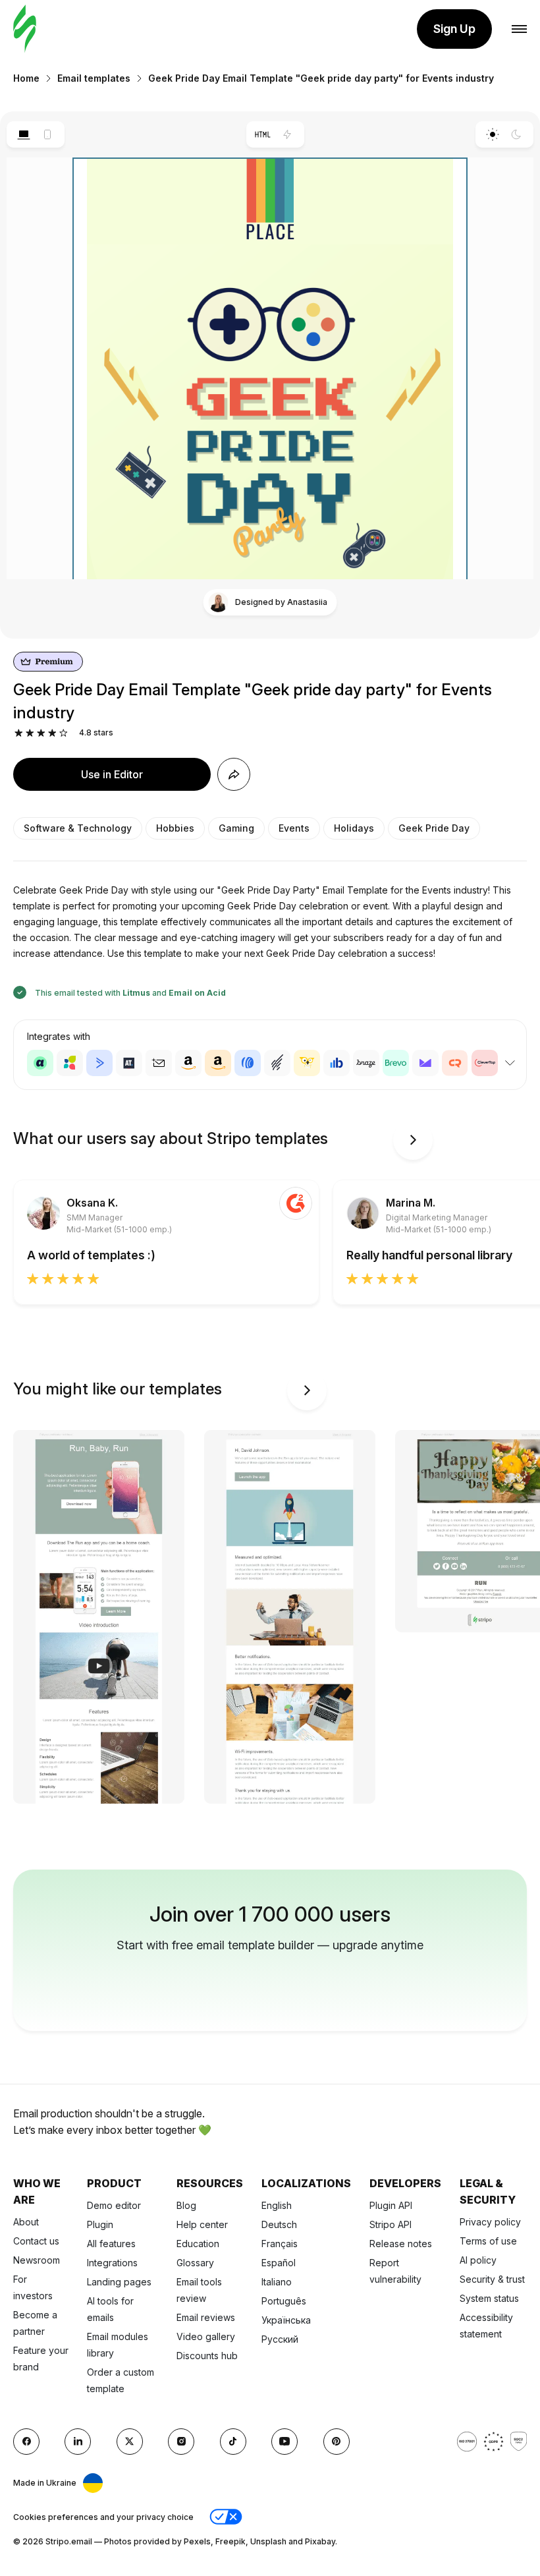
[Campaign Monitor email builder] (425, 1063)
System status (489, 2298)
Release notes (401, 2244)
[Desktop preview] (23, 134)
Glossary (195, 2263)
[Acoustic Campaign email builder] (40, 1063)
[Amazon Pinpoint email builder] (188, 1063)
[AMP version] (287, 134)
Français (280, 2244)
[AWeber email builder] (248, 1063)
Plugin (100, 2224)
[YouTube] (284, 2442)
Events (294, 828)
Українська (286, 2320)
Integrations (112, 2263)
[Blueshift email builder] (337, 1063)
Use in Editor (112, 774)
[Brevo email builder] (396, 1063)
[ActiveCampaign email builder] (99, 1063)
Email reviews (206, 2317)
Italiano (277, 2282)
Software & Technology (78, 828)
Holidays (354, 828)
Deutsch (279, 2224)
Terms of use (488, 2241)
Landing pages (119, 2282)
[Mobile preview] (48, 134)
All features (111, 2244)
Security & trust (492, 2279)
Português (284, 2301)
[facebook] (26, 2442)
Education (198, 2244)
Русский (280, 2339)
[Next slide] (413, 1140)
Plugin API (391, 2205)
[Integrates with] (510, 1063)
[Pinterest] (337, 2442)
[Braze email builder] (366, 1063)
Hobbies (175, 828)
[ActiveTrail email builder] (129, 1063)
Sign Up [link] (454, 29)
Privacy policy (490, 2222)
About (26, 2222)
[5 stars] (64, 733)
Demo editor (114, 2205)
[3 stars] (41, 733)
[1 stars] (19, 733)
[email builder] (25, 29)
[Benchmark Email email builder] (277, 1063)
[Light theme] (492, 134)
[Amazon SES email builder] (218, 1063)
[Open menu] (519, 29)
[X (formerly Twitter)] (130, 2442)
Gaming (236, 828)
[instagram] (181, 2442)
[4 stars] (52, 733)
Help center (202, 2224)
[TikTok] (233, 2442)
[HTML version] (263, 134)
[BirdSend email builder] (307, 1063)
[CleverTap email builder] (485, 1063)
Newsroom (37, 2260)
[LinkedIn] (78, 2442)
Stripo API (391, 2224)
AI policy (478, 2260)
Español (279, 2263)
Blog (186, 2205)
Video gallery (206, 2336)
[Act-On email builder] (70, 1063)
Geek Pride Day (434, 828)
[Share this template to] (234, 774)
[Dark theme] (517, 134)
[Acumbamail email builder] (159, 1063)
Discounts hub (207, 2356)
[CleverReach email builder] (455, 1063)
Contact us (36, 2241)
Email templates (94, 78)
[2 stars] (30, 733)
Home (26, 78)
